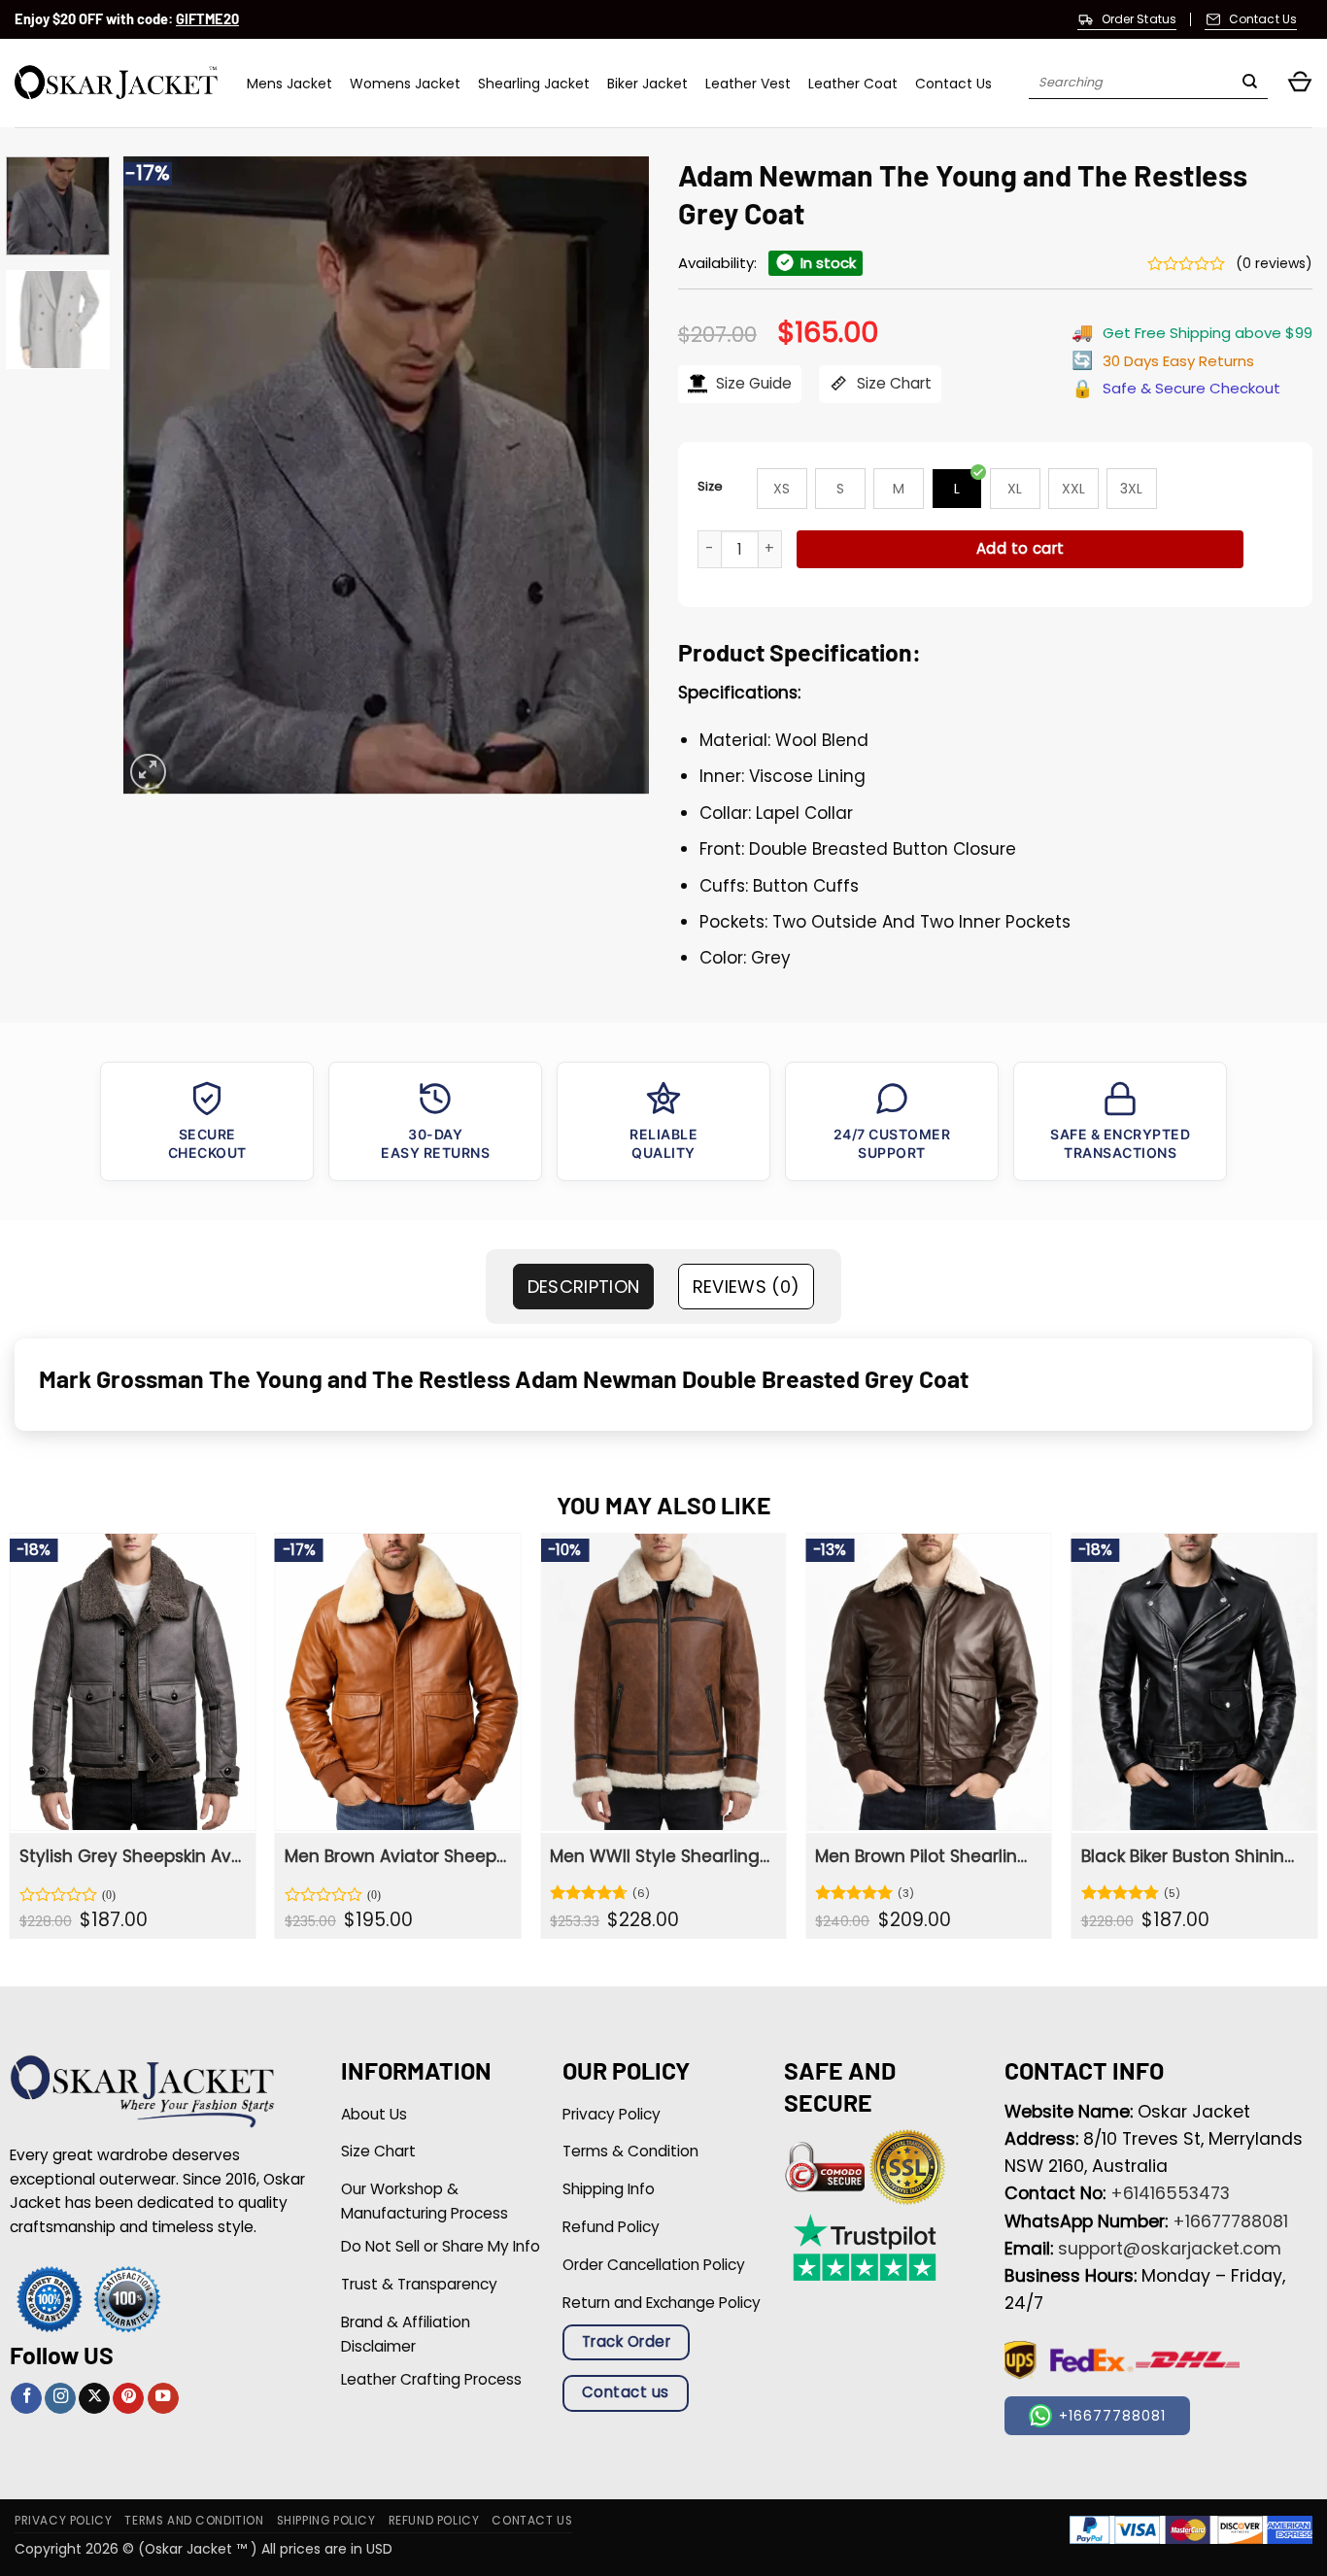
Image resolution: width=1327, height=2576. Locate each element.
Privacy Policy (63, 2521)
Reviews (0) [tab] (747, 1287)
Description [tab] (584, 1287)
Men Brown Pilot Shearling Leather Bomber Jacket (926, 1856)
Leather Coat (853, 84)
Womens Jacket (405, 84)
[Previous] (158, 475)
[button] (1300, 83)
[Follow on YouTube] (163, 2399)
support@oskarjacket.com (1170, 2249)
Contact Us (953, 84)
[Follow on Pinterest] (128, 2399)
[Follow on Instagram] (60, 2399)
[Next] (614, 475)
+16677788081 (1230, 2221)
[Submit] (1250, 84)
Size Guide (752, 383)
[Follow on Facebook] (26, 2399)
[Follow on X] (94, 2399)
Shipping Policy (326, 2521)
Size (710, 486)
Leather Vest (748, 84)
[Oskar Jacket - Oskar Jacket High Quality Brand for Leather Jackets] (116, 83)
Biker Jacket (647, 84)
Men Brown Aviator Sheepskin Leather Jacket (396, 1856)
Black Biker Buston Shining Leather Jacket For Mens (1192, 1856)
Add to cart (1021, 548)
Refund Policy (434, 2521)
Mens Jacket (289, 84)
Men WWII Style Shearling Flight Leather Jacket (661, 1856)
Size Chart (892, 383)
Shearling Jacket (534, 84)
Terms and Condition (194, 2521)
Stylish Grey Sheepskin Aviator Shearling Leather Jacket (131, 1856)
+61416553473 (1170, 2193)
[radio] (782, 489)
